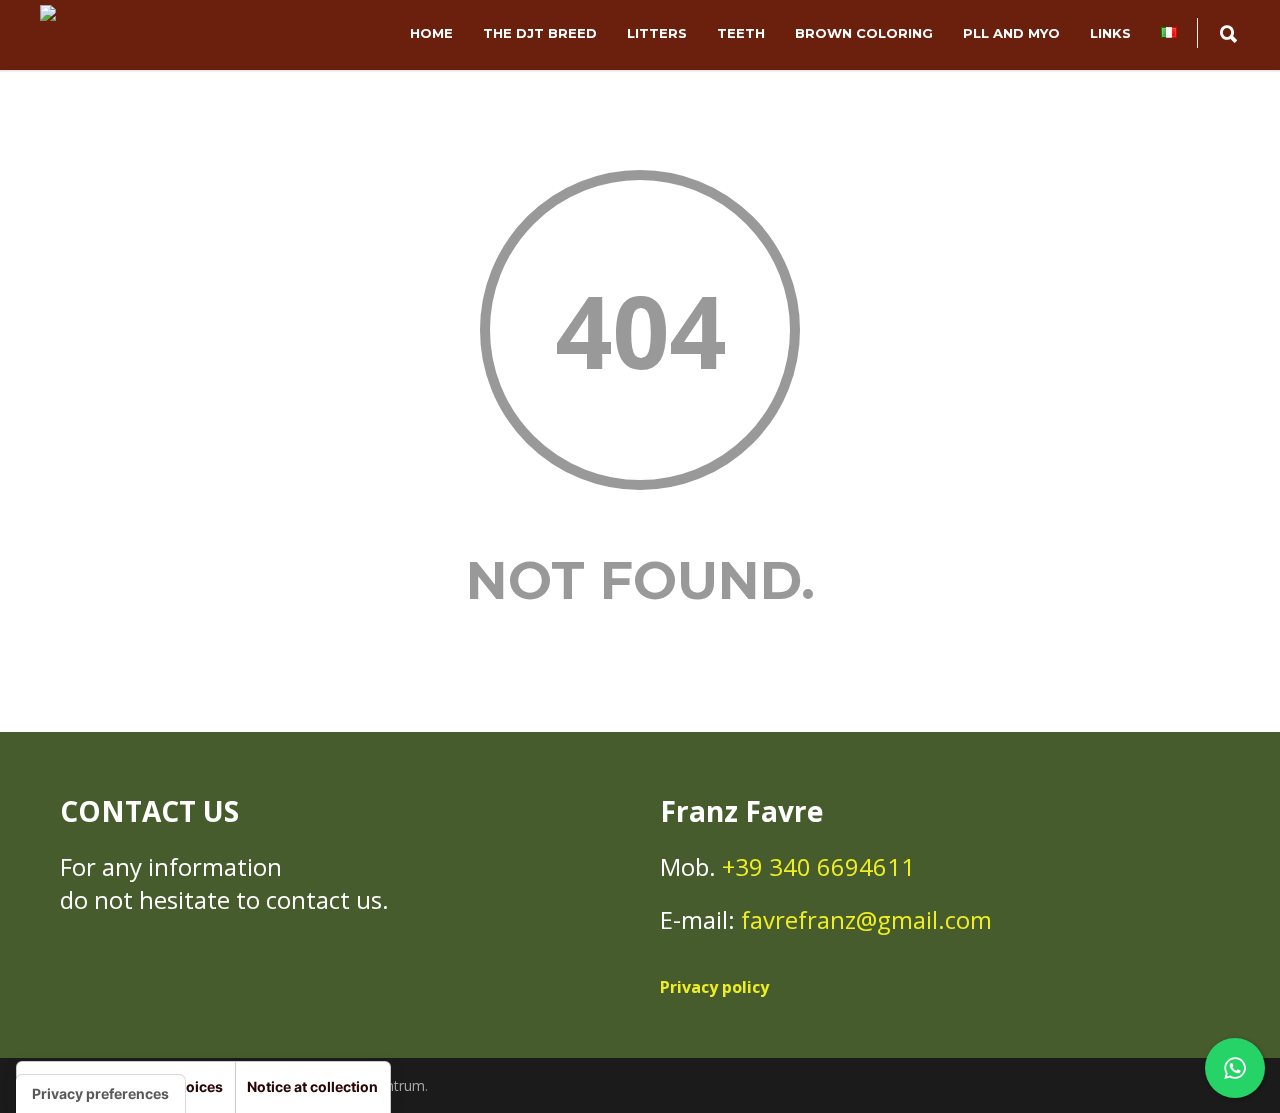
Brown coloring (864, 33)
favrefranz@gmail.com (866, 919)
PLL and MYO (1011, 33)
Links (1110, 33)
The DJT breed (540, 33)
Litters (657, 33)
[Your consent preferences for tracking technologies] (100, 1094)
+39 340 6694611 (818, 866)
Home (431, 33)
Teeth (741, 33)
